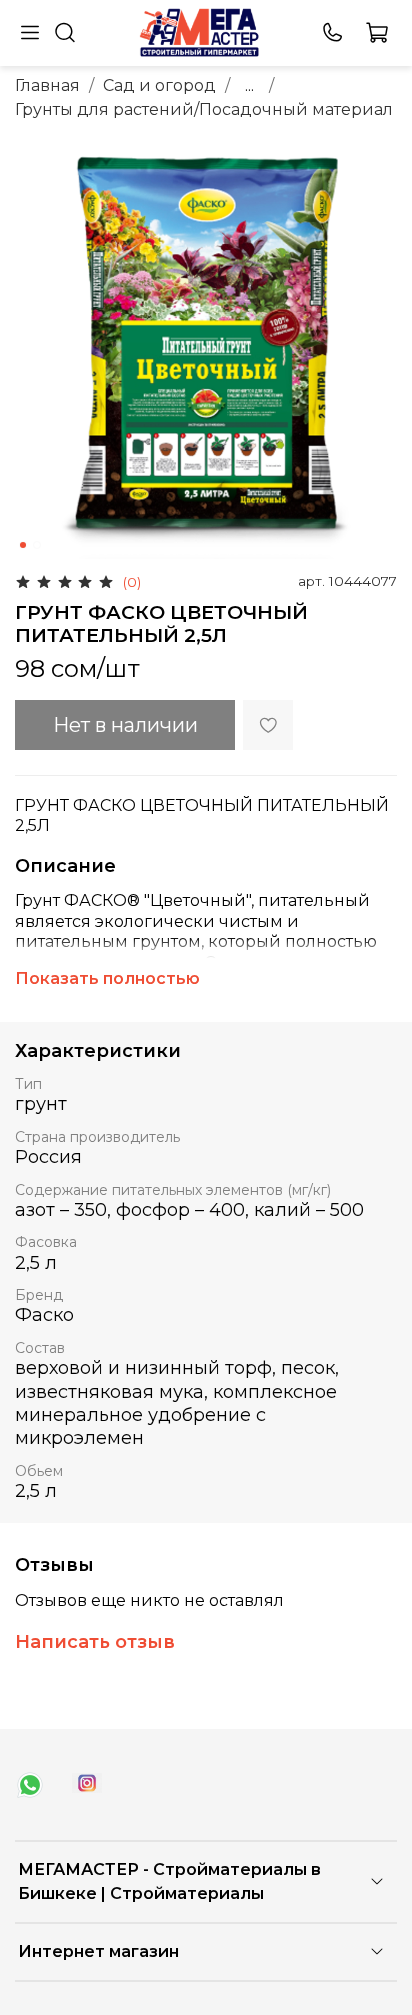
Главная (47, 85)
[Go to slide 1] (23, 545)
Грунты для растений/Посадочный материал (204, 109)
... (249, 86)
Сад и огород (159, 85)
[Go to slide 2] (37, 545)
